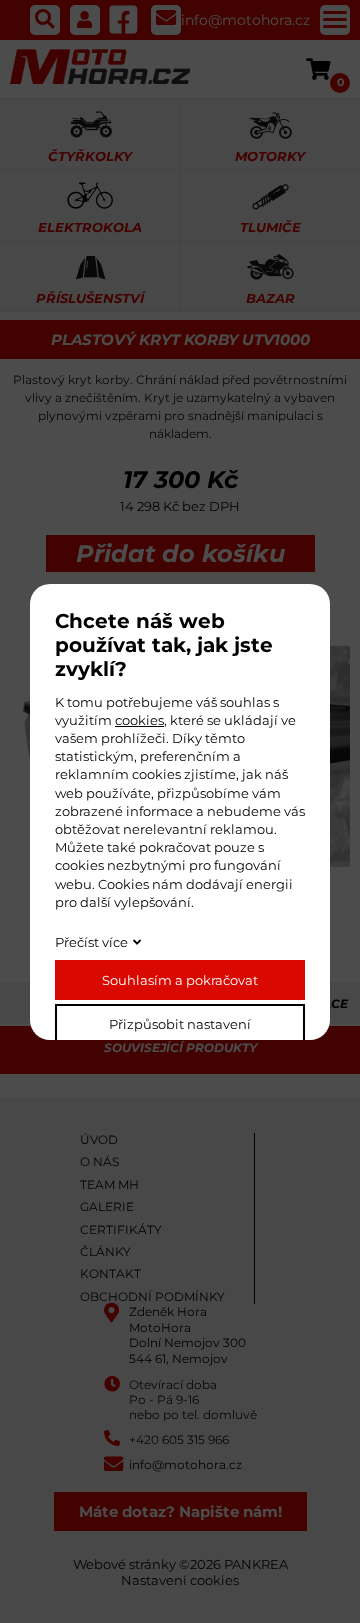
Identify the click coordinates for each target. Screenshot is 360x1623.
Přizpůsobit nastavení (180, 1024)
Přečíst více (91, 942)
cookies (139, 720)
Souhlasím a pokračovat (180, 980)
